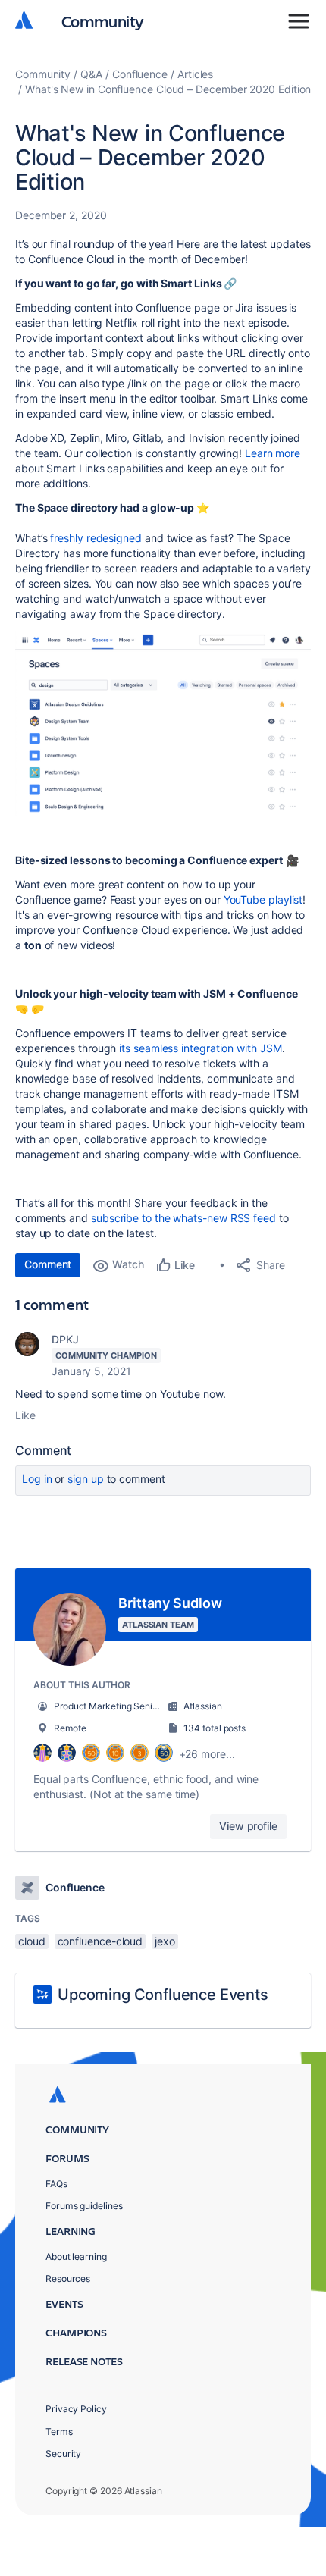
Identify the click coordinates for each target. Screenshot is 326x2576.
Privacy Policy (76, 2409)
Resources (68, 2278)
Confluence (140, 74)
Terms (59, 2432)
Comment (48, 1264)
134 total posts (215, 1728)
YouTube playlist (263, 899)
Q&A (91, 74)
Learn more (273, 453)
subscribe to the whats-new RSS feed (185, 1218)
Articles (195, 74)
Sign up (85, 1479)
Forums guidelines (84, 2206)
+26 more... (207, 1754)
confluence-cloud (100, 1941)
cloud (32, 1941)
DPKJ (65, 1339)
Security (63, 2454)
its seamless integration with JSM (200, 1048)
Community (103, 21)
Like (25, 1415)
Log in (37, 1479)
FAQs (56, 2184)
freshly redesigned (96, 538)
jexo (165, 1941)
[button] (163, 723)
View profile (248, 1826)
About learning (76, 2256)
